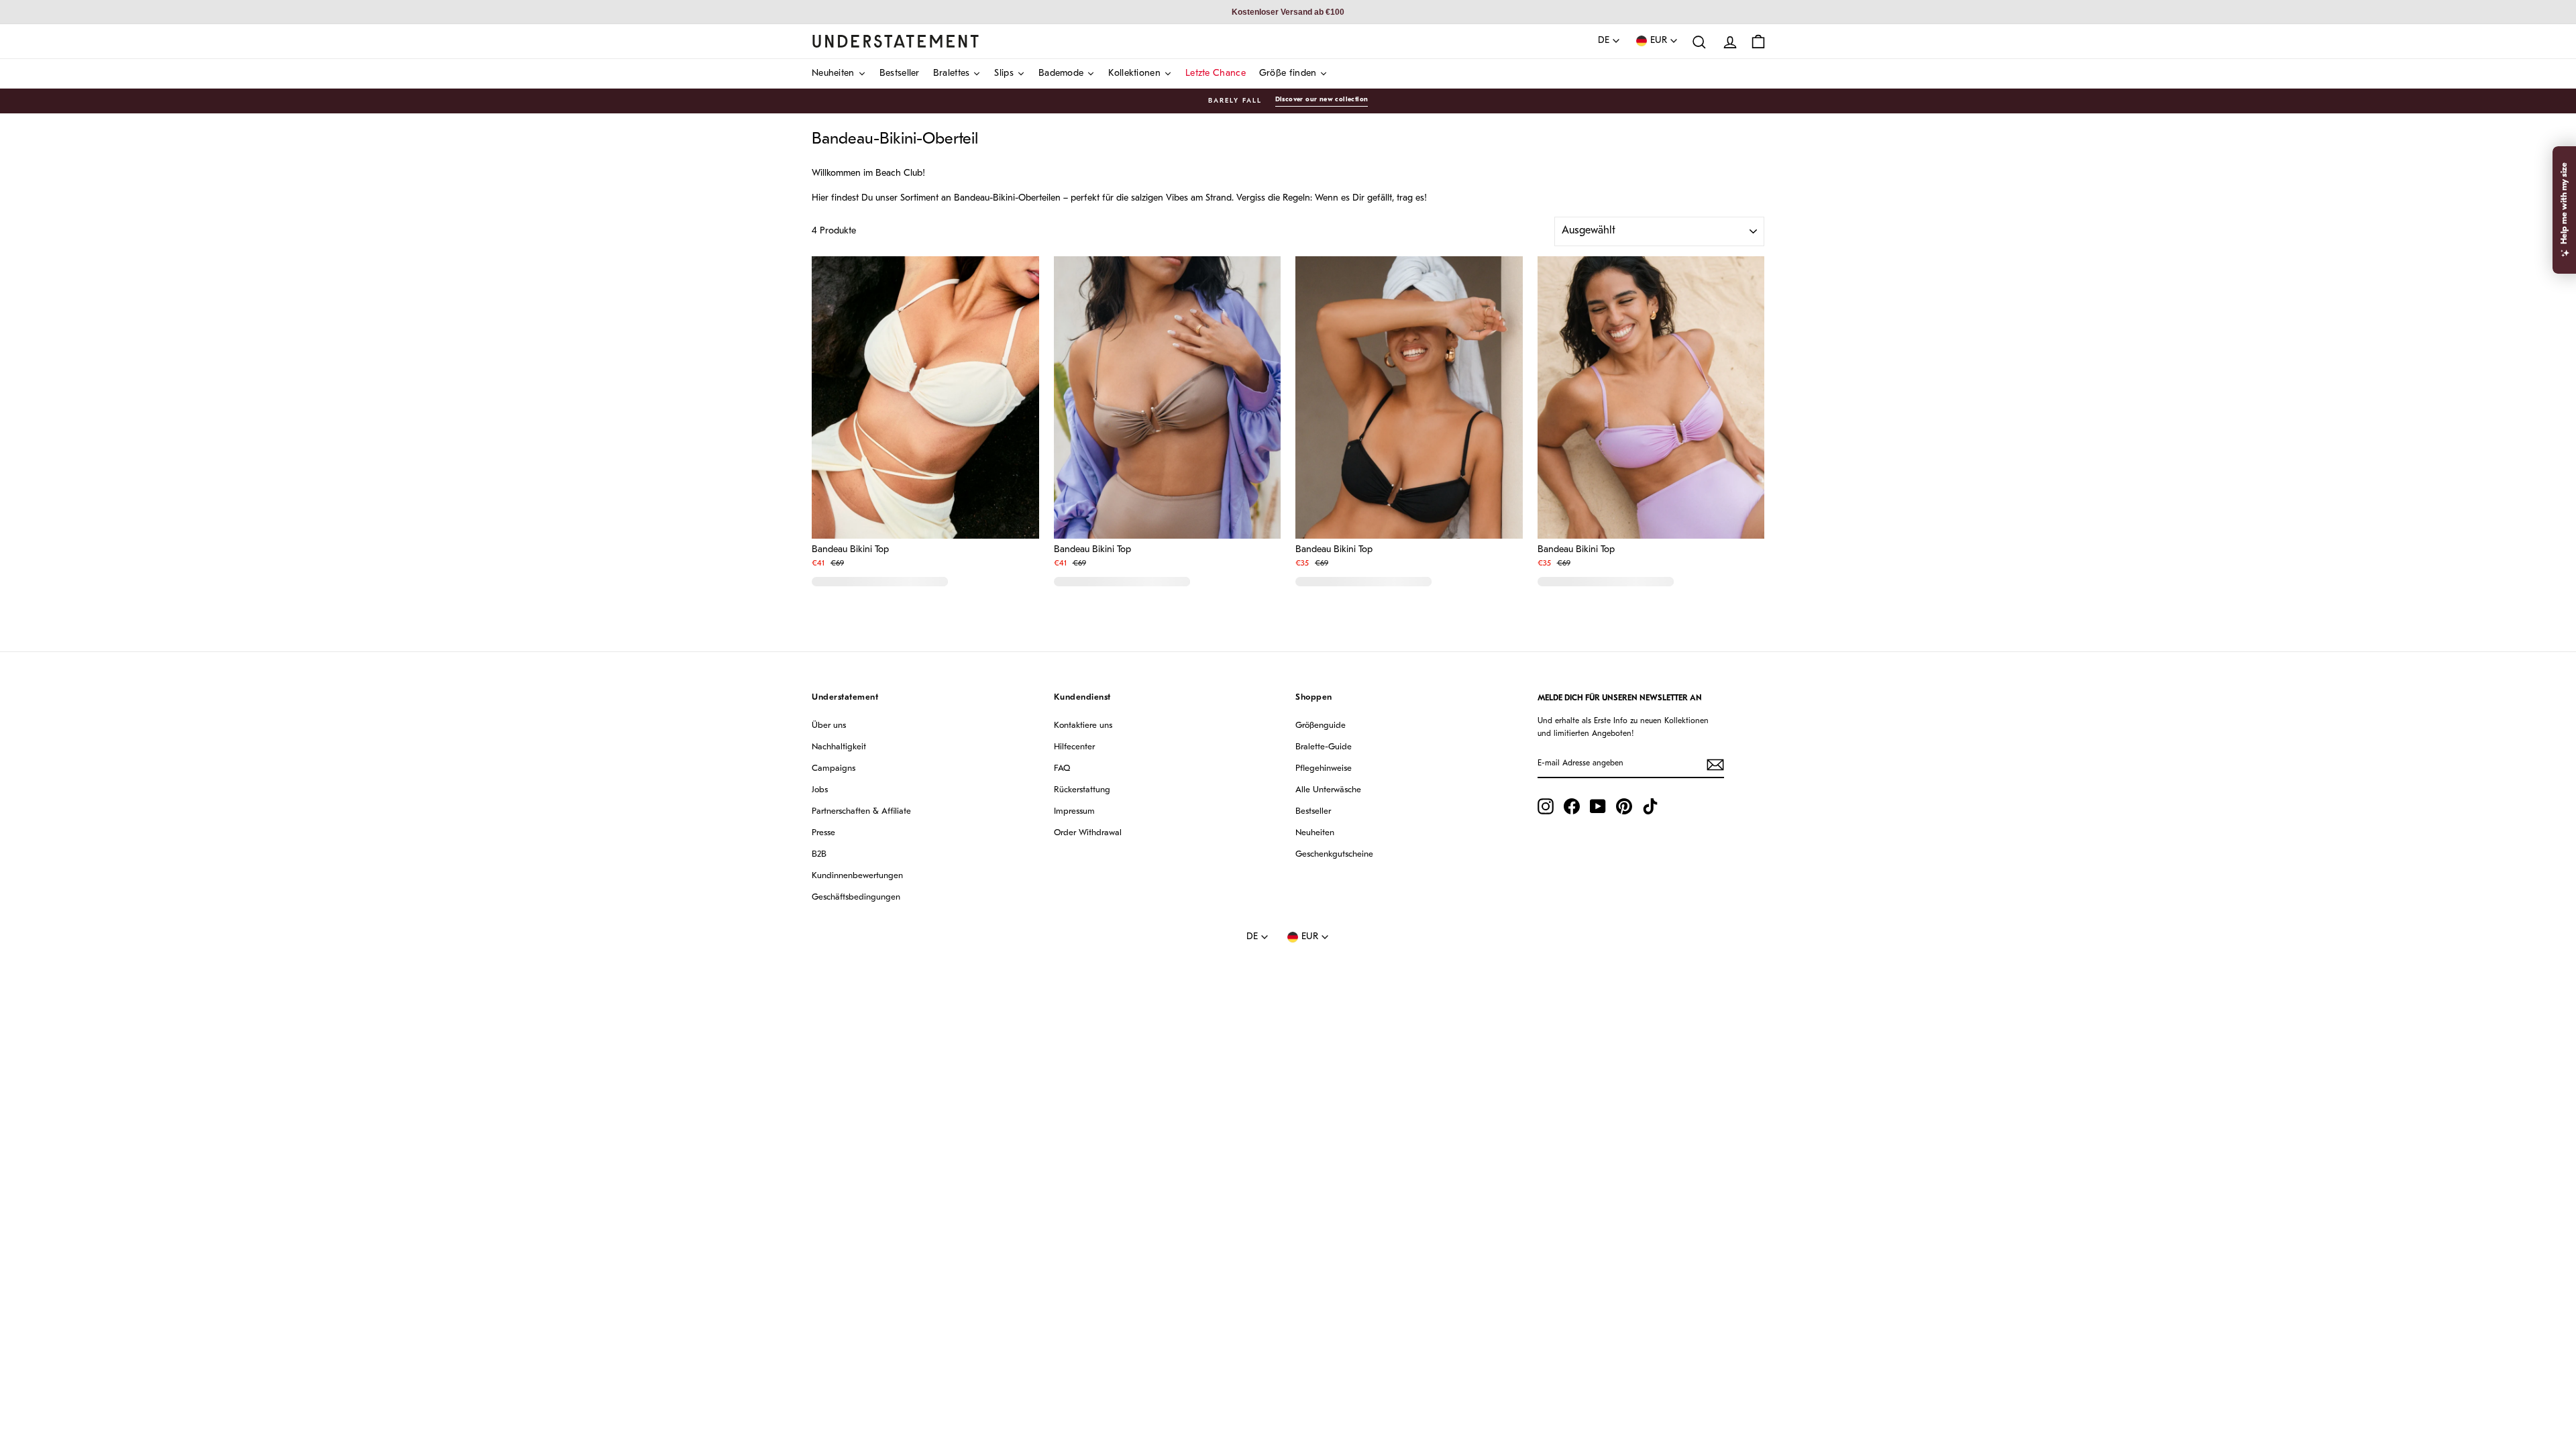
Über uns (829, 726)
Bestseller (1313, 811)
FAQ (1062, 768)
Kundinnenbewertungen (857, 876)
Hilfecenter (1074, 747)
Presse (823, 833)
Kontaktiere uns (1083, 726)
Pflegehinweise (1324, 768)
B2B (819, 854)
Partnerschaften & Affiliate (861, 811)
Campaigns (834, 768)
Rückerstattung (1082, 790)
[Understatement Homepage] (896, 41)
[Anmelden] (1715, 765)
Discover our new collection (1322, 100)
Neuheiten (1315, 833)
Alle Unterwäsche (1328, 790)
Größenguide (1321, 726)
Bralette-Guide (1324, 747)
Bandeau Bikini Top (850, 550)
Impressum (1074, 811)
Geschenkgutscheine (1334, 854)
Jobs (820, 790)
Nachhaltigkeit (839, 747)
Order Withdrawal (1088, 833)
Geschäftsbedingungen (856, 897)
